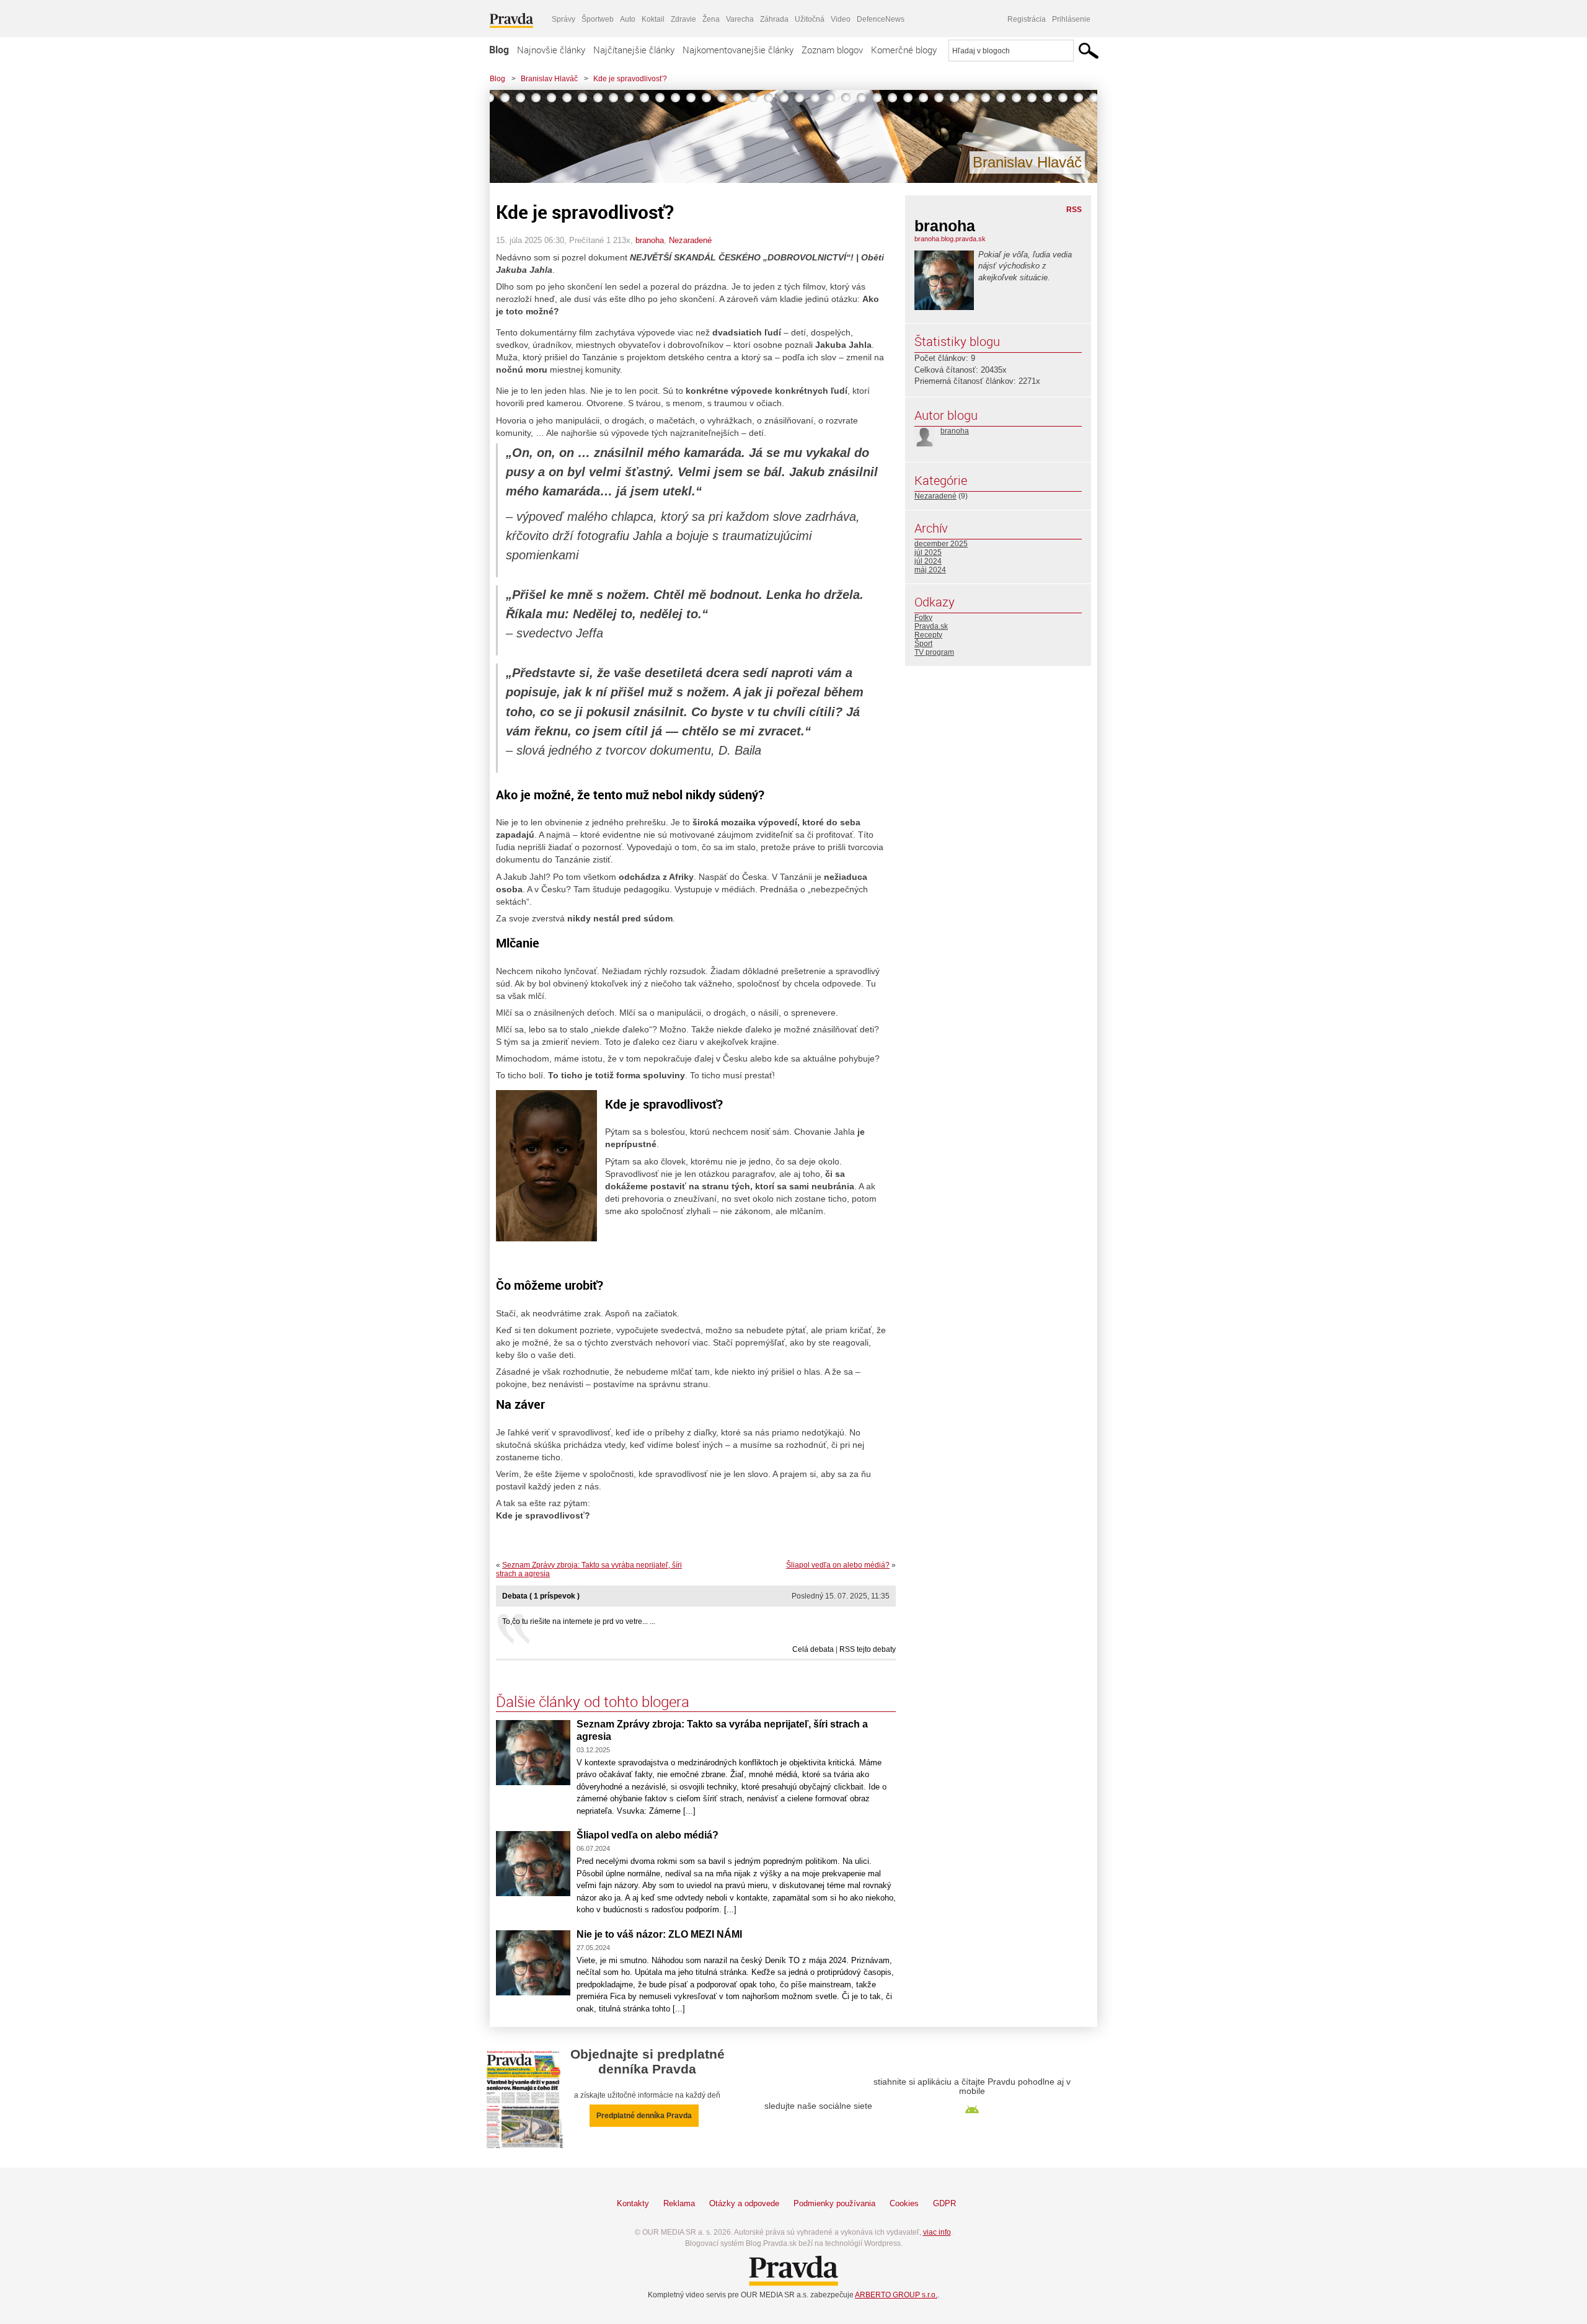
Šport (923, 644)
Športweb (598, 19)
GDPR (944, 2203)
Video (841, 19)
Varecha (740, 19)
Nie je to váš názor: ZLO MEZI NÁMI (659, 1934)
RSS (1074, 210)
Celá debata (813, 1649)
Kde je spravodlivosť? (630, 79)
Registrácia (1027, 19)
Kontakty (633, 2203)
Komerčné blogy (904, 50)
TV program (934, 652)
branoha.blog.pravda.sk (950, 239)
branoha (650, 240)
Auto (628, 19)
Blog (499, 50)
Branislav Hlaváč (549, 79)
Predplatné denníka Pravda (644, 2116)
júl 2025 (928, 552)
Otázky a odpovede (744, 2203)
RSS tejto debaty (868, 1649)
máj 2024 (930, 570)
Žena (711, 19)
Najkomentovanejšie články (738, 50)
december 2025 (941, 544)
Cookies (904, 2203)
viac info (937, 2232)
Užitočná (810, 19)
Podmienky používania (834, 2203)
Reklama (679, 2203)
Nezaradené (690, 240)
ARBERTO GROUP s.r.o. (896, 2295)
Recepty (928, 635)
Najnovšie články (551, 50)
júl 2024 (928, 561)
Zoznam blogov (832, 50)
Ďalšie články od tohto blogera (593, 1701)
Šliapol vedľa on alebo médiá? (838, 1565)
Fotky (923, 618)
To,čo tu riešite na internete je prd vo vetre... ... (579, 1621)
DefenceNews (881, 19)
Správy (564, 19)
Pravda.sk (931, 626)
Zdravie (683, 19)
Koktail (653, 19)
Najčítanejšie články (634, 50)
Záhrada (774, 19)
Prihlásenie (1071, 19)
